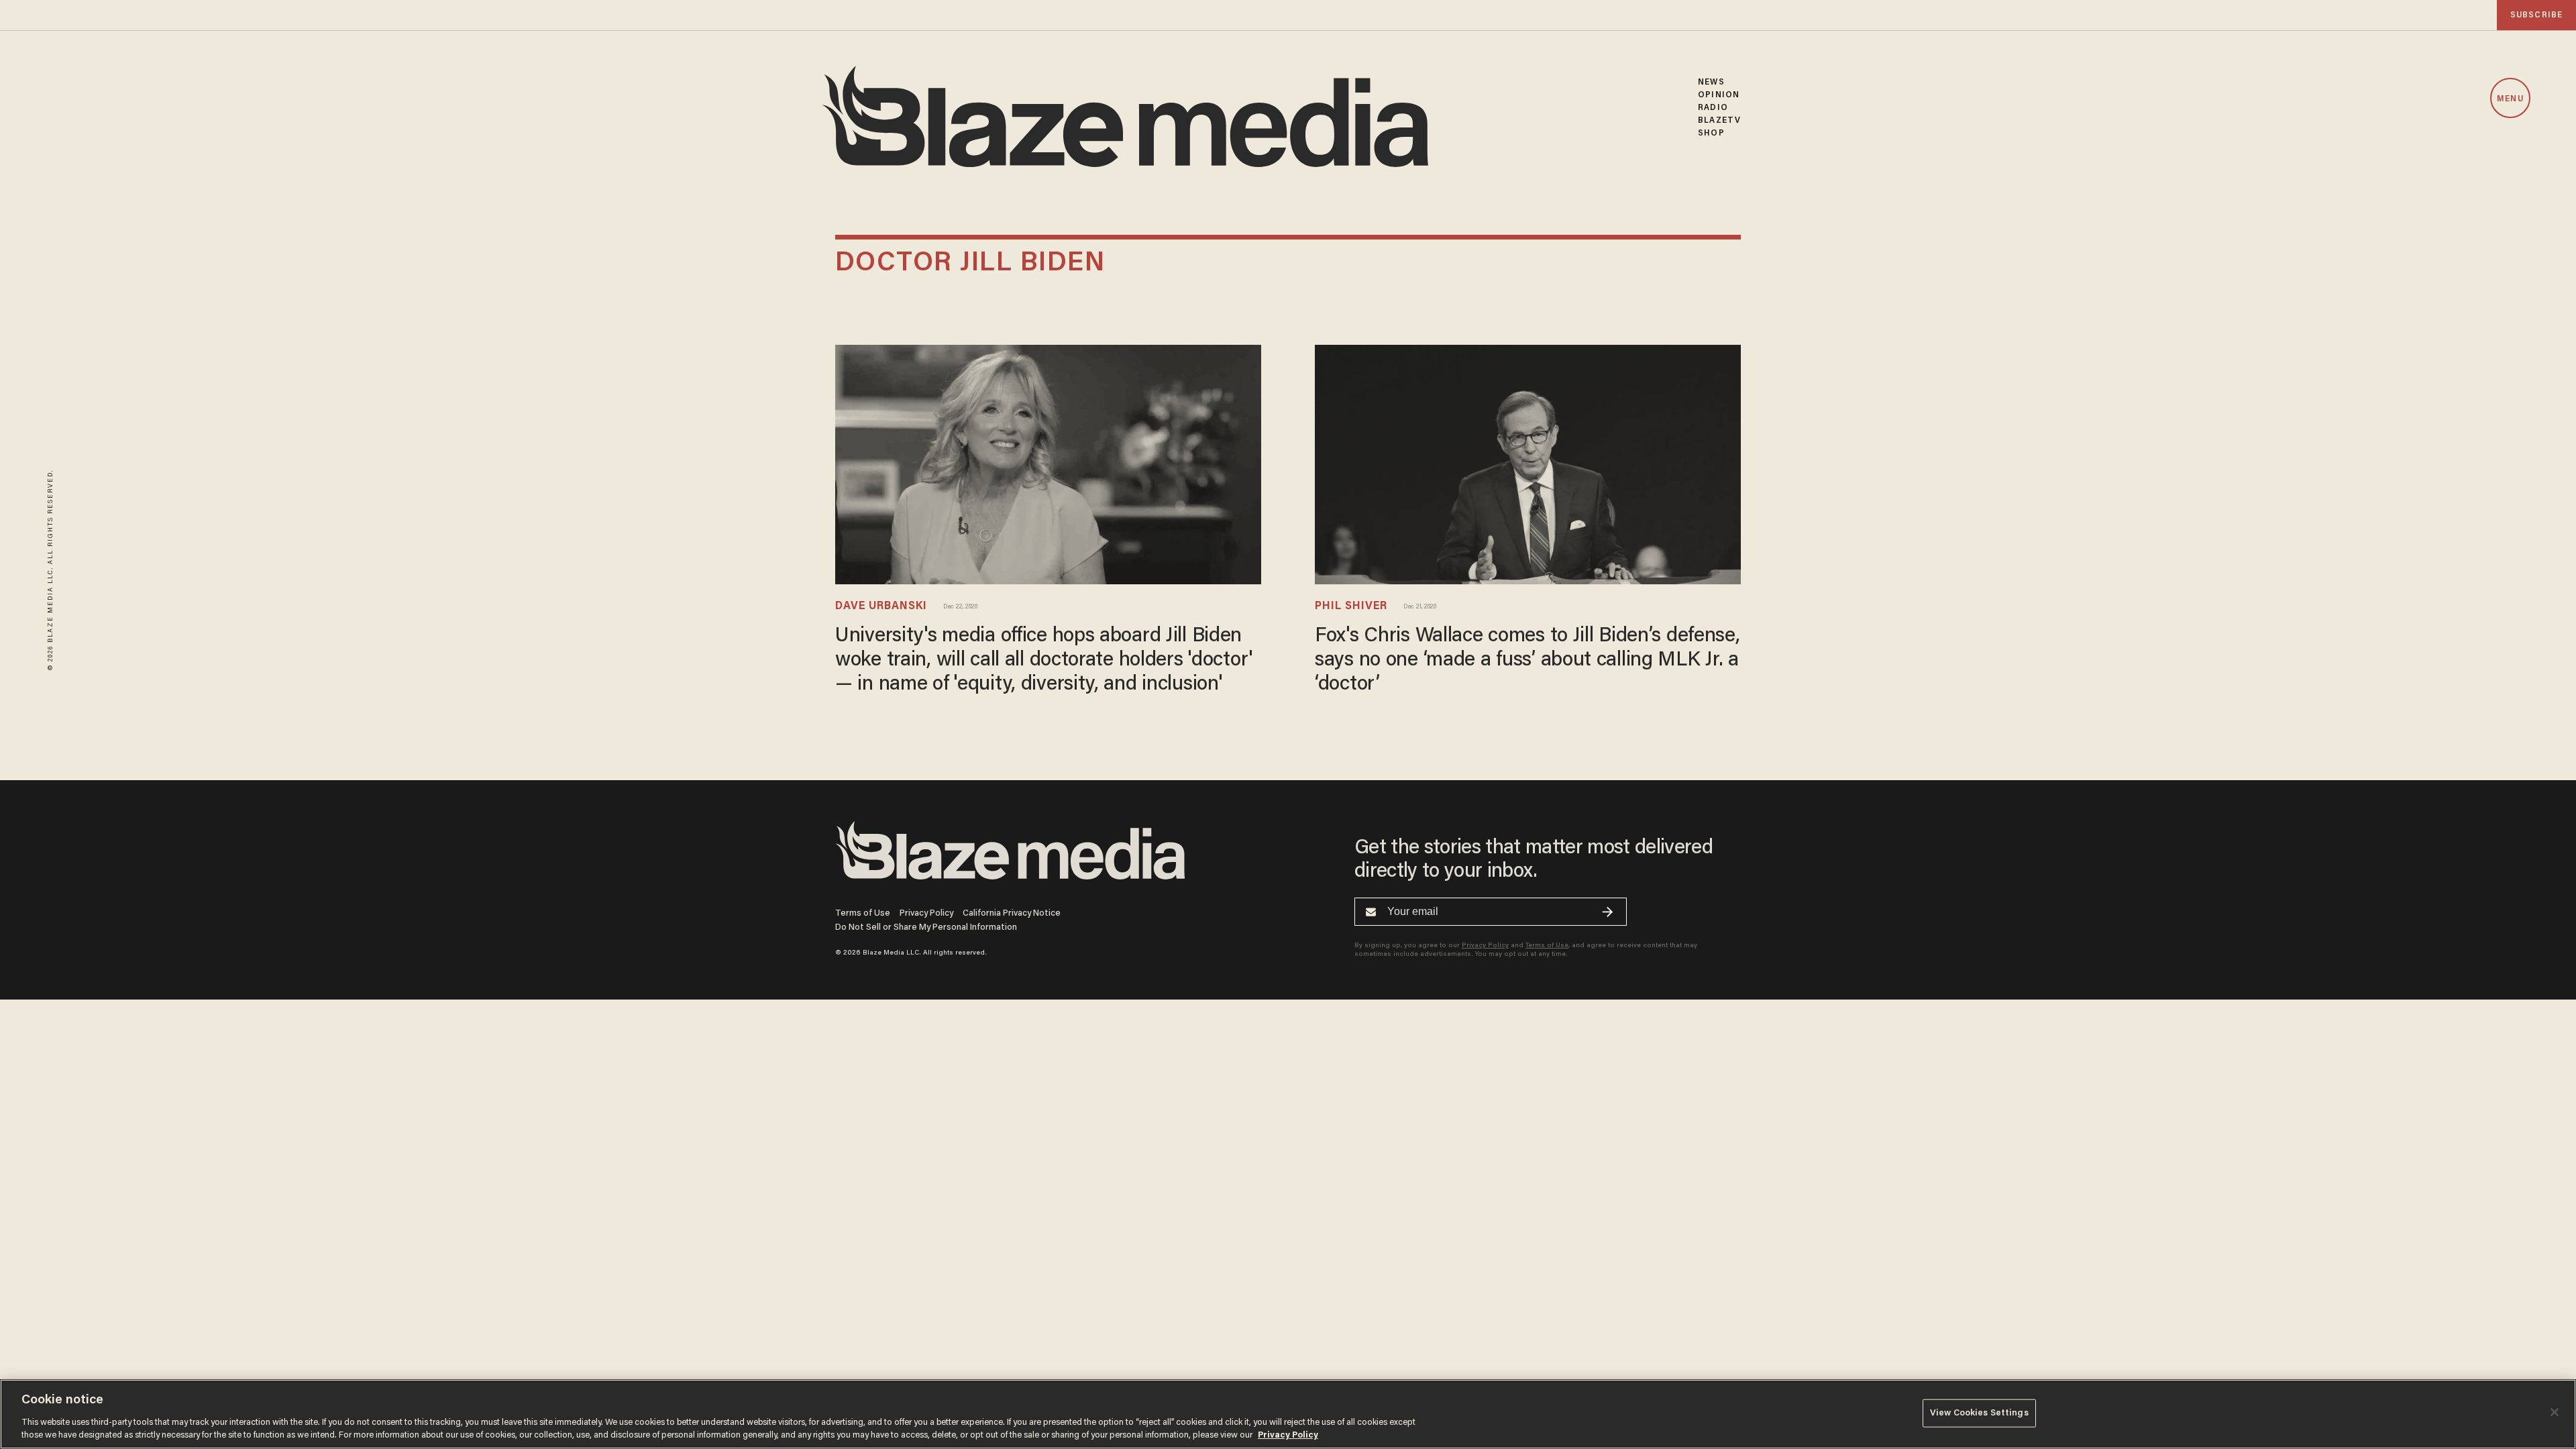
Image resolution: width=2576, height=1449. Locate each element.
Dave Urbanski (881, 606)
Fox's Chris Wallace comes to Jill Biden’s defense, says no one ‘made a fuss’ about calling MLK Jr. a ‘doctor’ (1527, 661)
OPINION (1719, 95)
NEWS (1711, 82)
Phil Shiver (1351, 606)
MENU (2510, 99)
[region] (1288, 1414)
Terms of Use (863, 913)
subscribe (2536, 15)
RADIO (1713, 108)
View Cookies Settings (1979, 1413)
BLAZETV (1719, 120)
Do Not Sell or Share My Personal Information (926, 927)
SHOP (1711, 133)
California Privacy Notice (1012, 913)
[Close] (2555, 1412)
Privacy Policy (926, 913)
